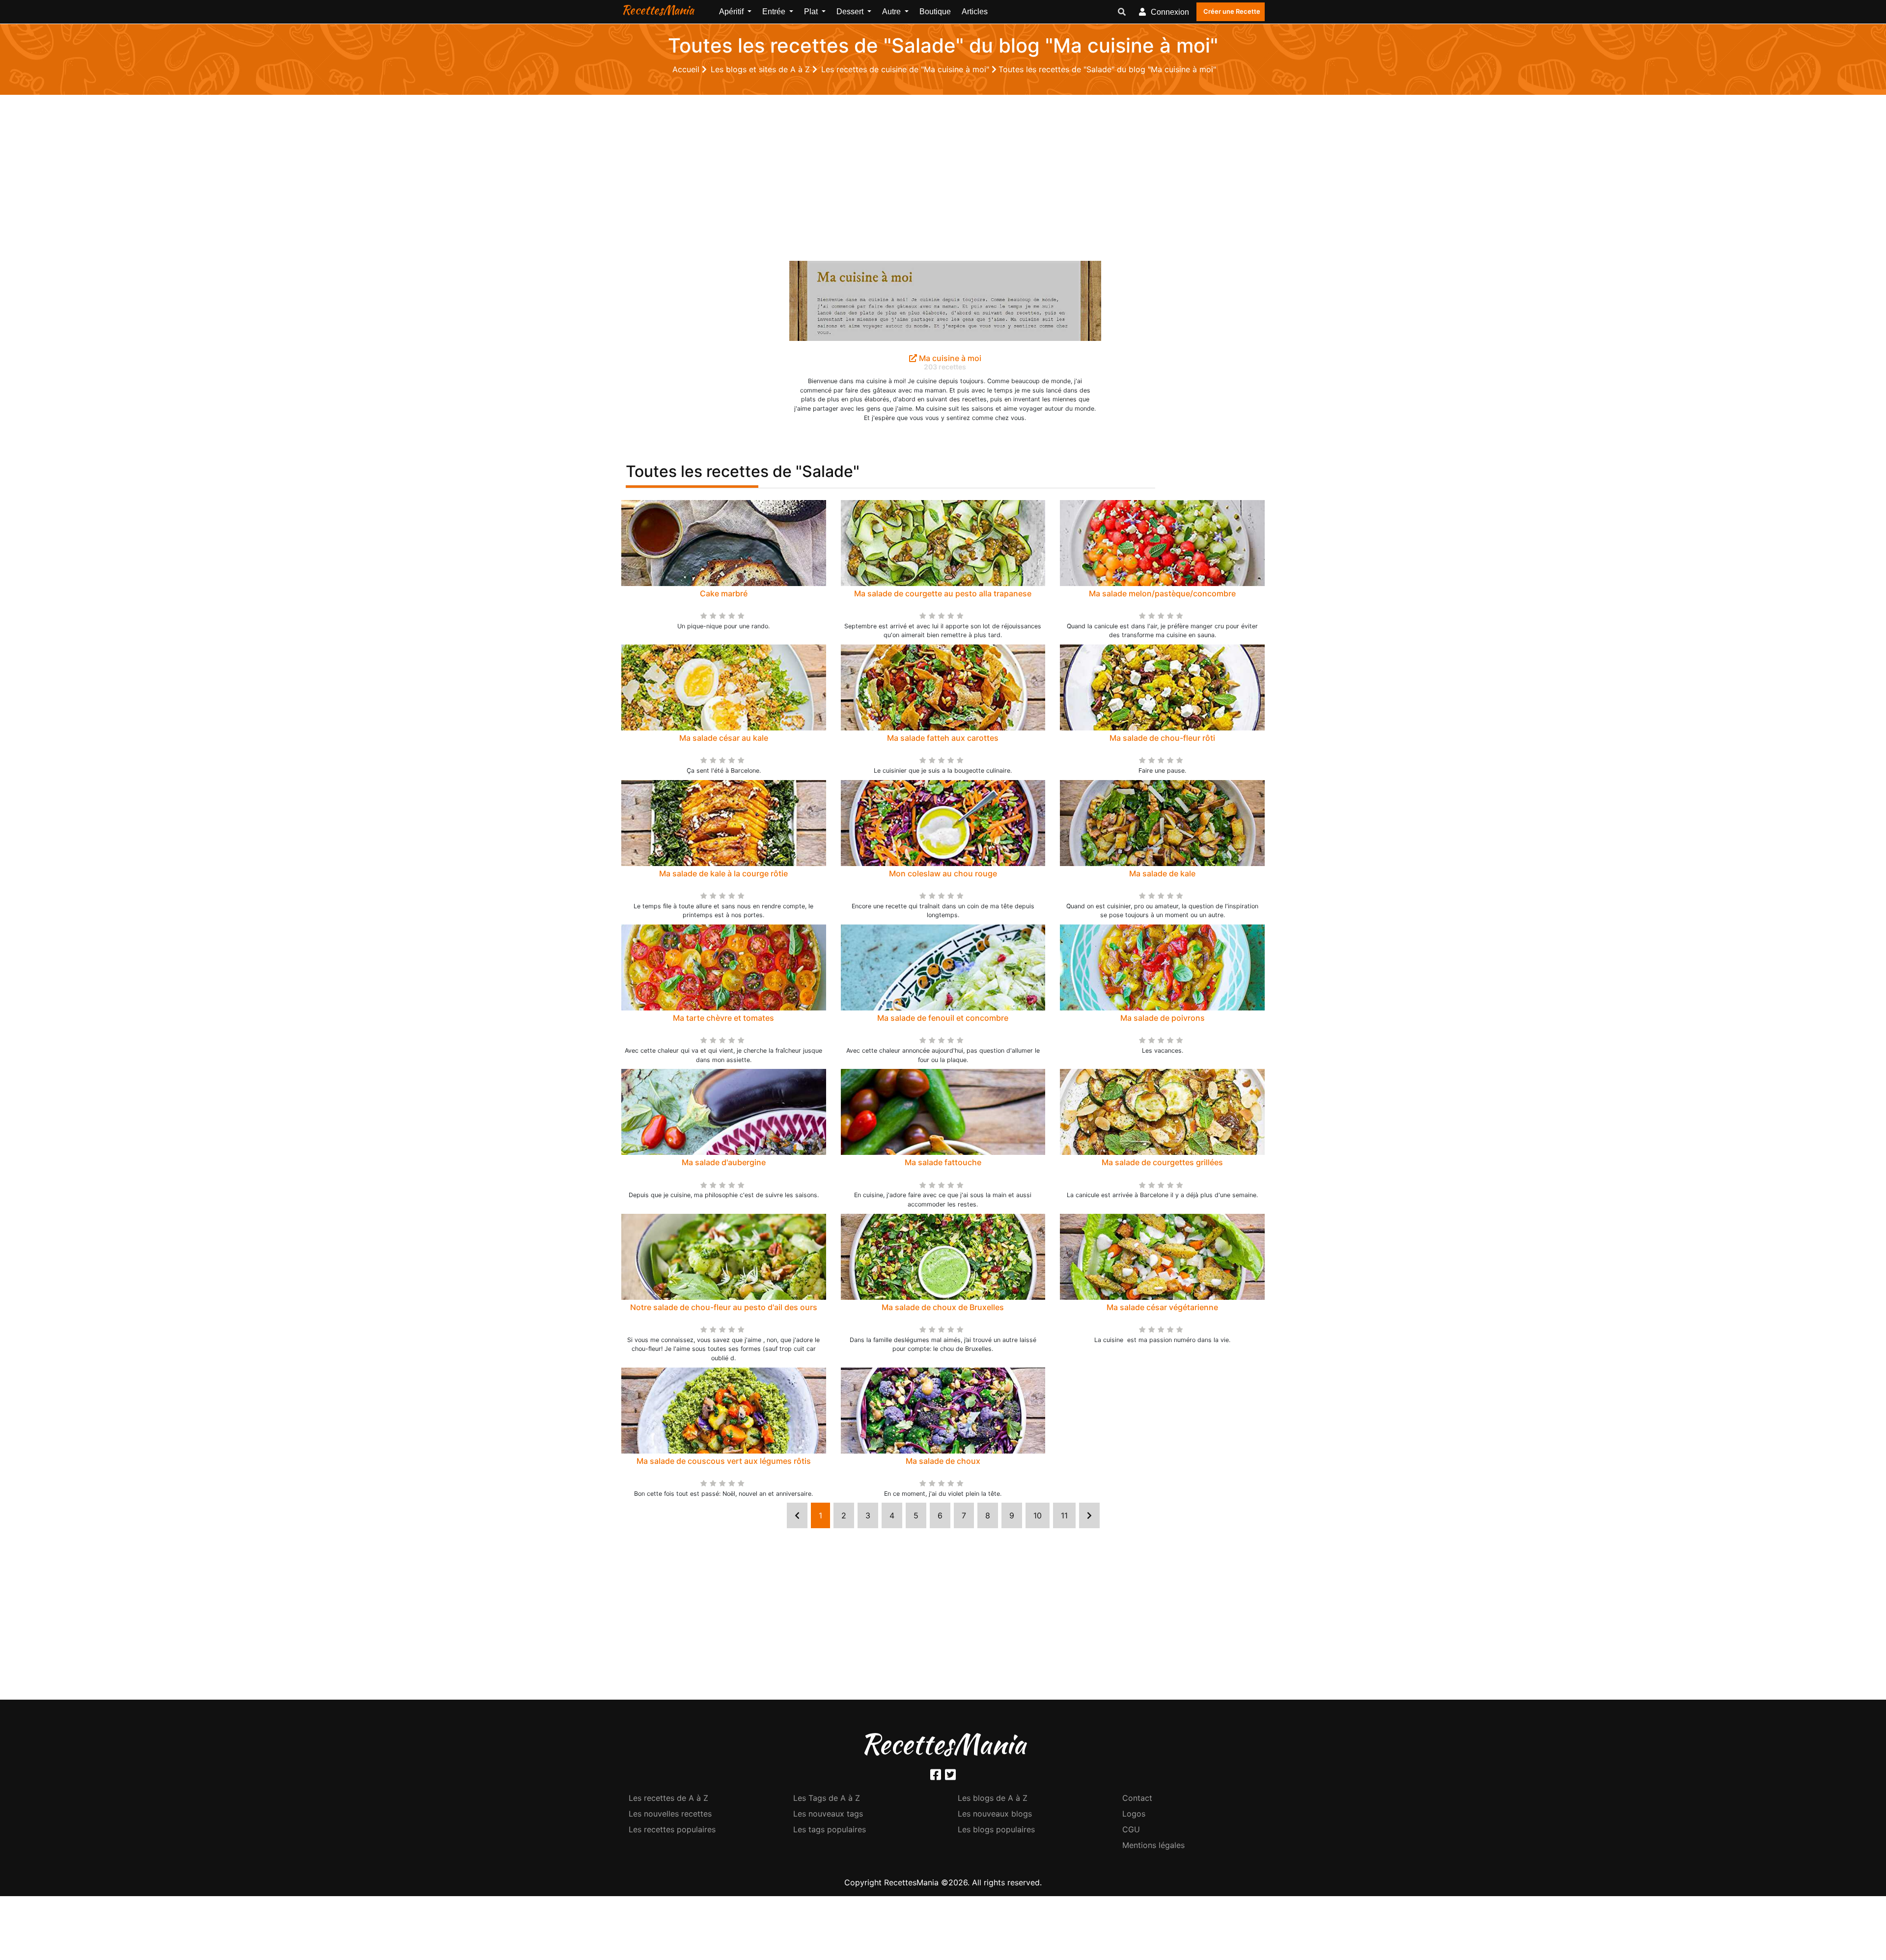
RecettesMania (658, 10)
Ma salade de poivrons (1163, 1018)
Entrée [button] (775, 12)
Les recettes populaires (672, 1829)
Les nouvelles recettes (670, 1814)
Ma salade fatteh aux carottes (943, 738)
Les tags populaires (830, 1829)
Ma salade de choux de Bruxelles (943, 1307)
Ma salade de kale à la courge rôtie (723, 873)
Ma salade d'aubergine (724, 1162)
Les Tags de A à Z (827, 1798)
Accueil (687, 69)
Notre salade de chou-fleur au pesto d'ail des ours (724, 1307)
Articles (975, 12)
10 (1038, 1515)
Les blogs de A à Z (993, 1798)
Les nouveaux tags (828, 1814)
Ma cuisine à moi (949, 358)
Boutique (935, 12)
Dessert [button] (851, 12)
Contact (1137, 1798)
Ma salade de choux (943, 1461)
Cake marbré (724, 593)
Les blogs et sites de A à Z (762, 69)
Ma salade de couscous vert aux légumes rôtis (724, 1461)
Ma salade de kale (1162, 873)
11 (1064, 1515)
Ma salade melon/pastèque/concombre (1162, 593)
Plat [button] (812, 12)
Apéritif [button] (732, 12)
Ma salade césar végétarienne (1162, 1307)
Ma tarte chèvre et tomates (723, 1018)
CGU (1131, 1829)
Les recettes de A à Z (668, 1798)
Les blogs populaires (996, 1829)
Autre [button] (892, 12)
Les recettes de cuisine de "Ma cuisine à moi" (906, 69)
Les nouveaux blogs (995, 1814)
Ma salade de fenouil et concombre (943, 1018)
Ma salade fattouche (943, 1162)
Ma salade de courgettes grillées (1162, 1162)
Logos (1134, 1814)
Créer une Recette (1232, 11)
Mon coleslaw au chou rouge (943, 873)
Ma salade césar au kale (724, 738)
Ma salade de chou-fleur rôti (1162, 738)
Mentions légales (1153, 1845)
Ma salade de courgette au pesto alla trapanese (943, 593)
